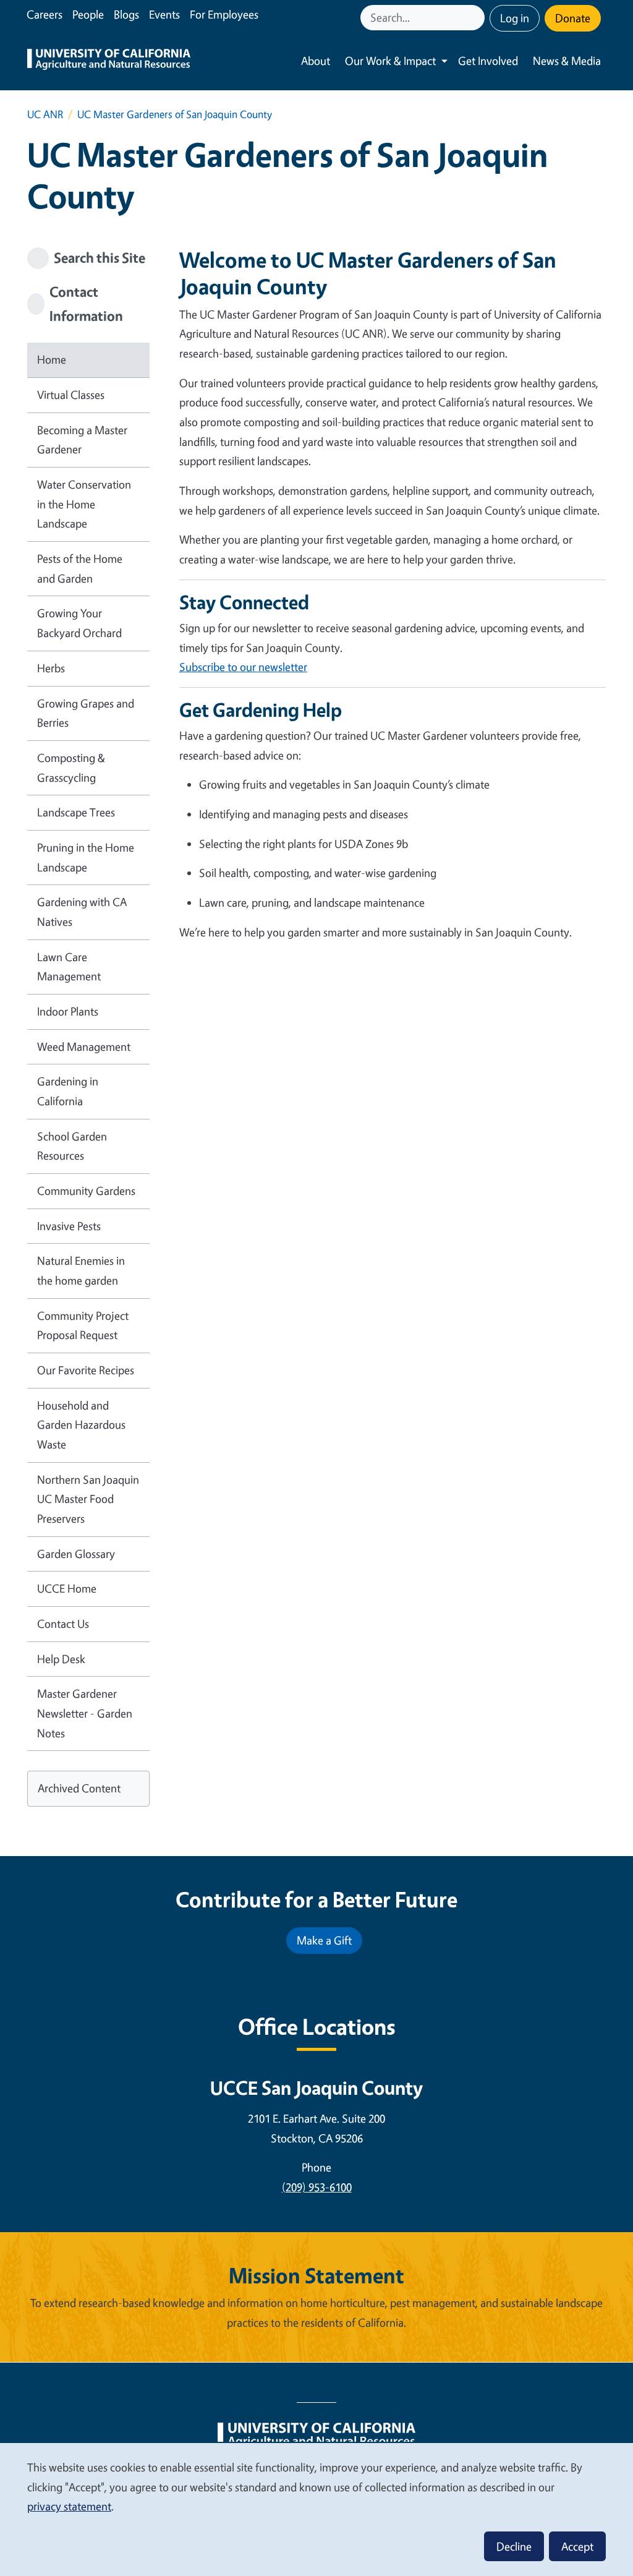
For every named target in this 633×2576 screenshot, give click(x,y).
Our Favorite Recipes (86, 1370)
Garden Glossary (76, 1554)
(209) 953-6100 (317, 2187)
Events (164, 14)
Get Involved (488, 61)
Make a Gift (324, 1940)
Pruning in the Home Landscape (86, 857)
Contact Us (63, 1624)
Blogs (126, 14)
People (88, 14)
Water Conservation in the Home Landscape (84, 504)
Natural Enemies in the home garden (81, 1270)
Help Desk (61, 1659)
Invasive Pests (69, 1226)
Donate (573, 18)
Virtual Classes (71, 395)
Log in (515, 18)
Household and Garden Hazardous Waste (81, 1425)
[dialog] (316, 2509)
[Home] (109, 61)
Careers (45, 14)
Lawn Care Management (69, 967)
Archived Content (79, 1788)
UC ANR (45, 114)
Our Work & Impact (390, 61)
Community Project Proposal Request (83, 1325)
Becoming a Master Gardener (82, 440)
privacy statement (69, 2506)
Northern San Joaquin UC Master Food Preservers (88, 1499)
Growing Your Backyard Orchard (79, 623)
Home (52, 359)
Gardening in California (68, 1091)
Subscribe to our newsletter (243, 667)
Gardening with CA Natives (82, 912)
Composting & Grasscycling (71, 768)
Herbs (51, 668)
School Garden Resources (72, 1146)
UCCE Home (67, 1588)
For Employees (224, 14)
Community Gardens (86, 1191)
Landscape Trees (76, 812)
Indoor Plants (68, 1011)
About (316, 61)
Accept (577, 2546)
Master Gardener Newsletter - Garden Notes (85, 1713)
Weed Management (84, 1046)
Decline (514, 2546)
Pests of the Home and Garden (80, 568)
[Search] (477, 18)
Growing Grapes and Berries (86, 713)
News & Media (567, 61)
